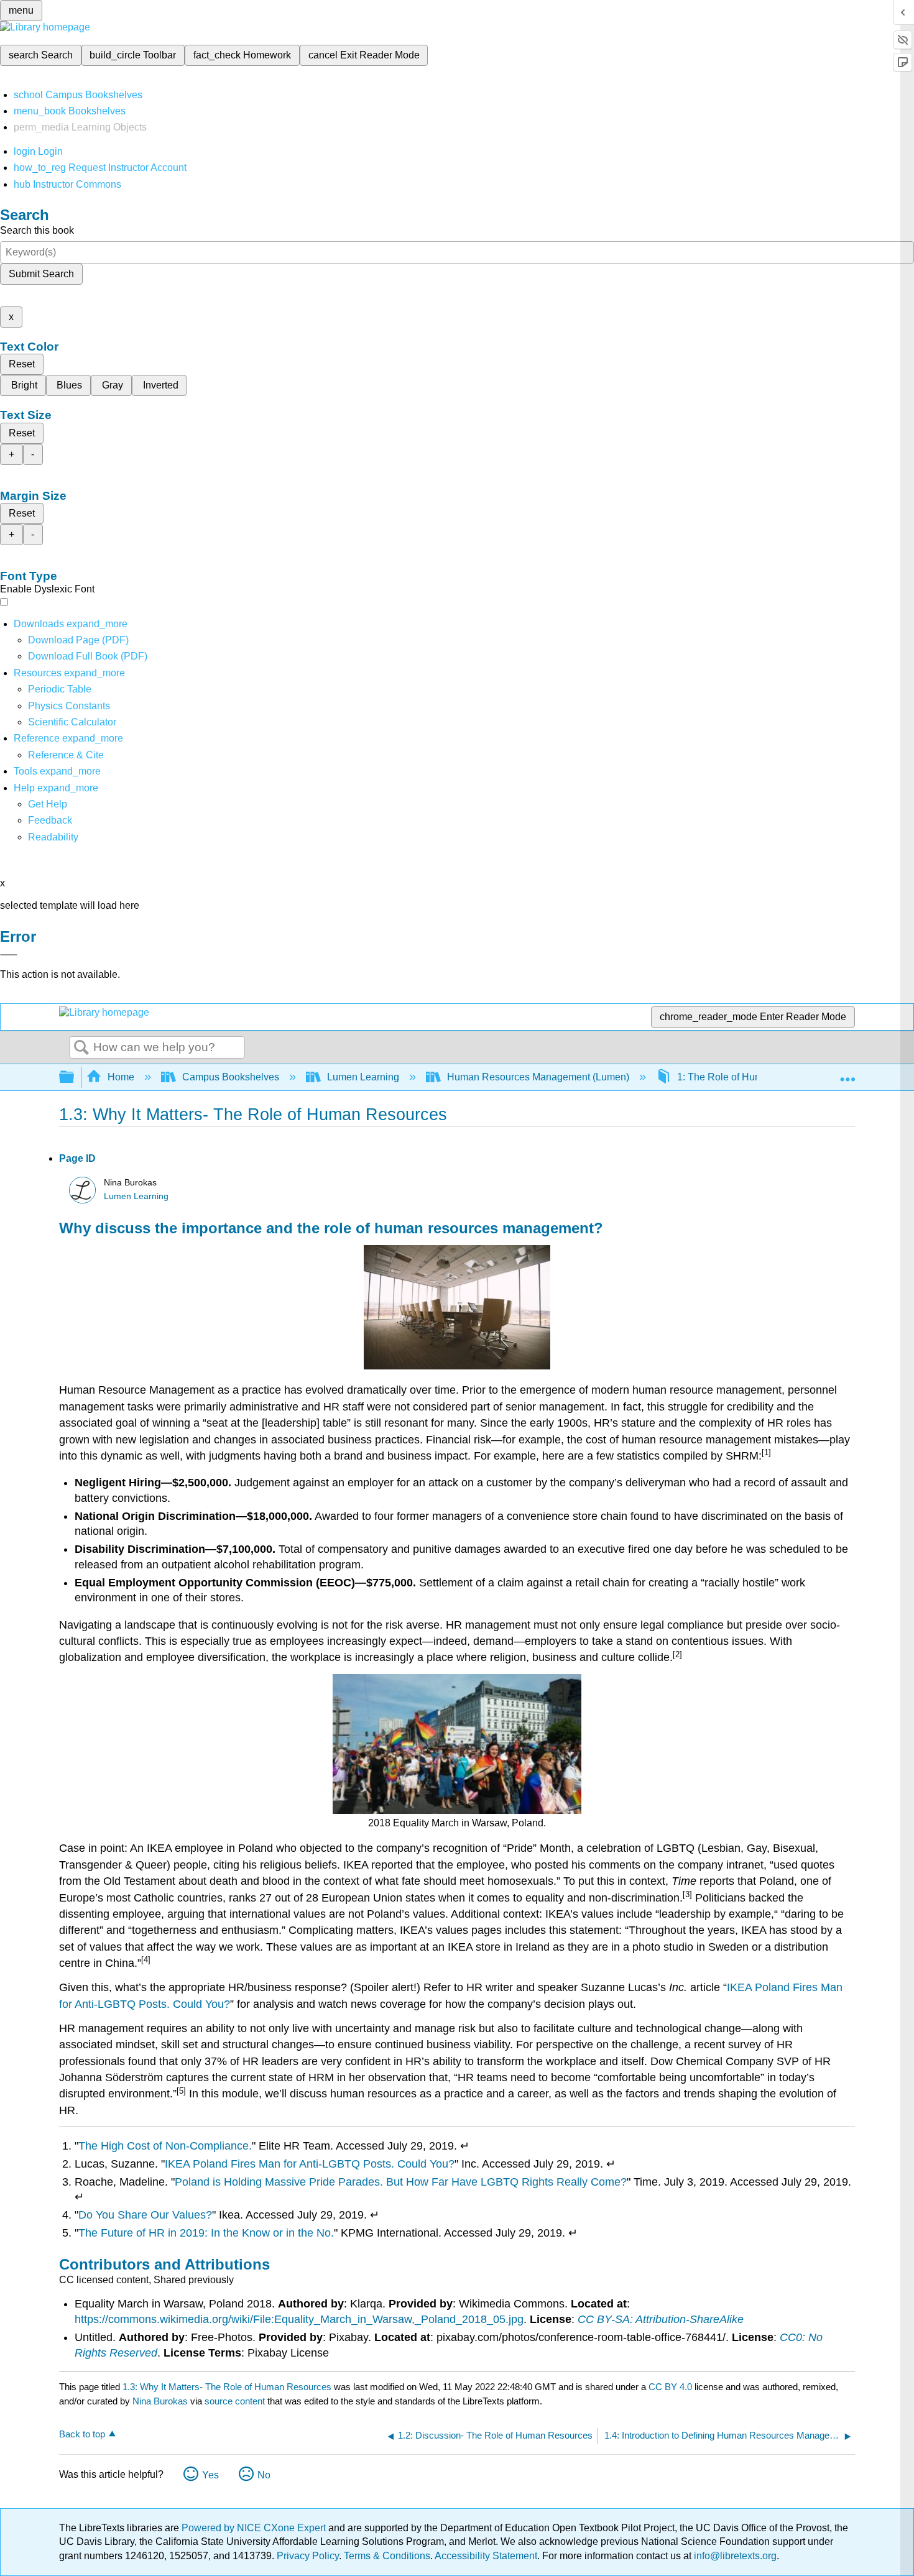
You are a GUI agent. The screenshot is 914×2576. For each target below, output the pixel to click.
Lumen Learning (363, 1077)
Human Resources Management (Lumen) (538, 1077)
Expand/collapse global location (847, 1074)
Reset (22, 364)
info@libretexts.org (734, 2556)
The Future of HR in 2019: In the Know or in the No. (206, 2233)
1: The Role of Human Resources (751, 1077)
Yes (210, 2475)
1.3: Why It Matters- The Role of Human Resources (227, 2387)
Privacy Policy (308, 2556)
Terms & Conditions (387, 2556)
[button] (50, 820)
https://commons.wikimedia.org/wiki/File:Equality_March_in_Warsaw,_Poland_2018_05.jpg (299, 2319)
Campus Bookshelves (231, 1077)
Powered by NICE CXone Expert (255, 2528)
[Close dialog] (9, 955)
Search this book (37, 230)
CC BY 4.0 (670, 2387)
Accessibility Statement (486, 2556)
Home (121, 1077)
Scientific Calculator (72, 722)
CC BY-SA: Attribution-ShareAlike (661, 2319)
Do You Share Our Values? (145, 2215)
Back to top (82, 2434)
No (264, 2475)
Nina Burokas (160, 2401)
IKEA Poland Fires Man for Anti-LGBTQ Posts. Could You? (310, 2164)
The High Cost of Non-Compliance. (165, 2146)
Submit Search (41, 274)
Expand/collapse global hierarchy (75, 1078)
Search (81, 1048)
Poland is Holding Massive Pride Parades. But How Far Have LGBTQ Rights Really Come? (401, 2182)
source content (235, 2401)
